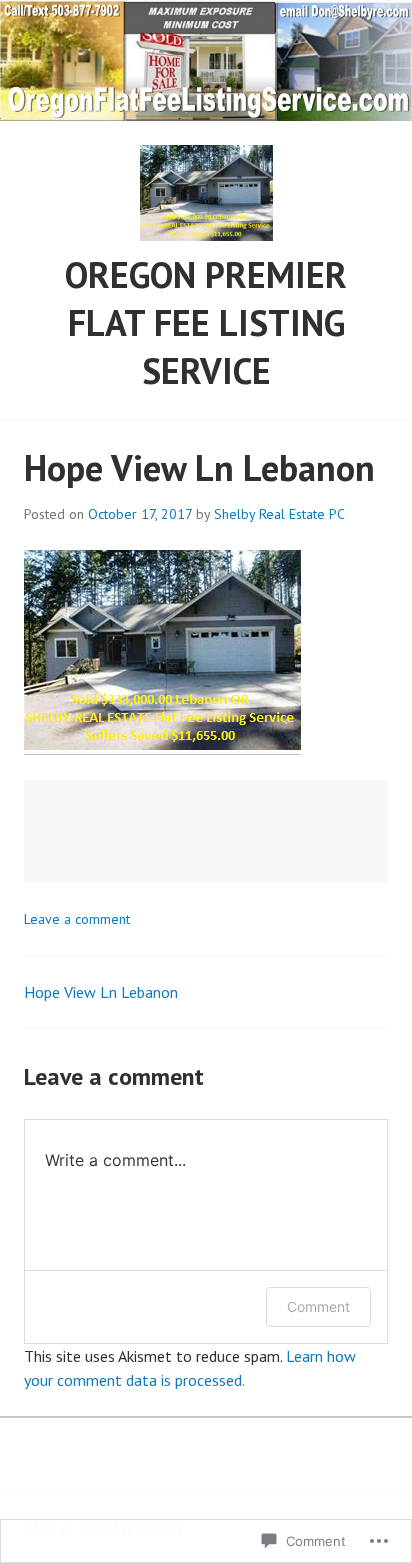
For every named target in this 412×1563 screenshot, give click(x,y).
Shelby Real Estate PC (279, 514)
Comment (318, 1306)
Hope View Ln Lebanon (101, 992)
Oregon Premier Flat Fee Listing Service (206, 322)
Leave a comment (77, 919)
